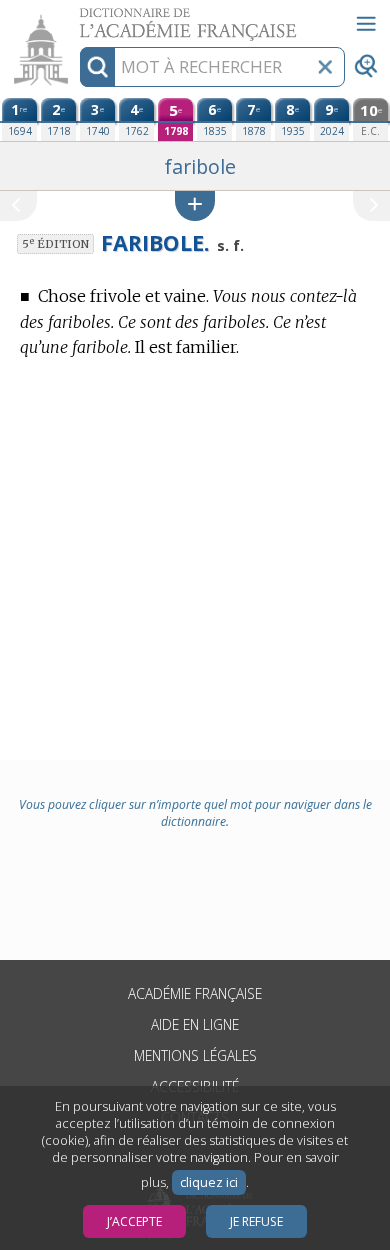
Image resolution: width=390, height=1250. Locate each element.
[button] (195, 205)
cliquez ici (209, 1182)
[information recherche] (97, 67)
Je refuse (256, 1221)
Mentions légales (195, 1055)
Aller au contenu (77, 17)
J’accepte (134, 1221)
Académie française (195, 993)
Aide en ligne (195, 1024)
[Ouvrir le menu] (366, 24)
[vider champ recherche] (325, 67)
